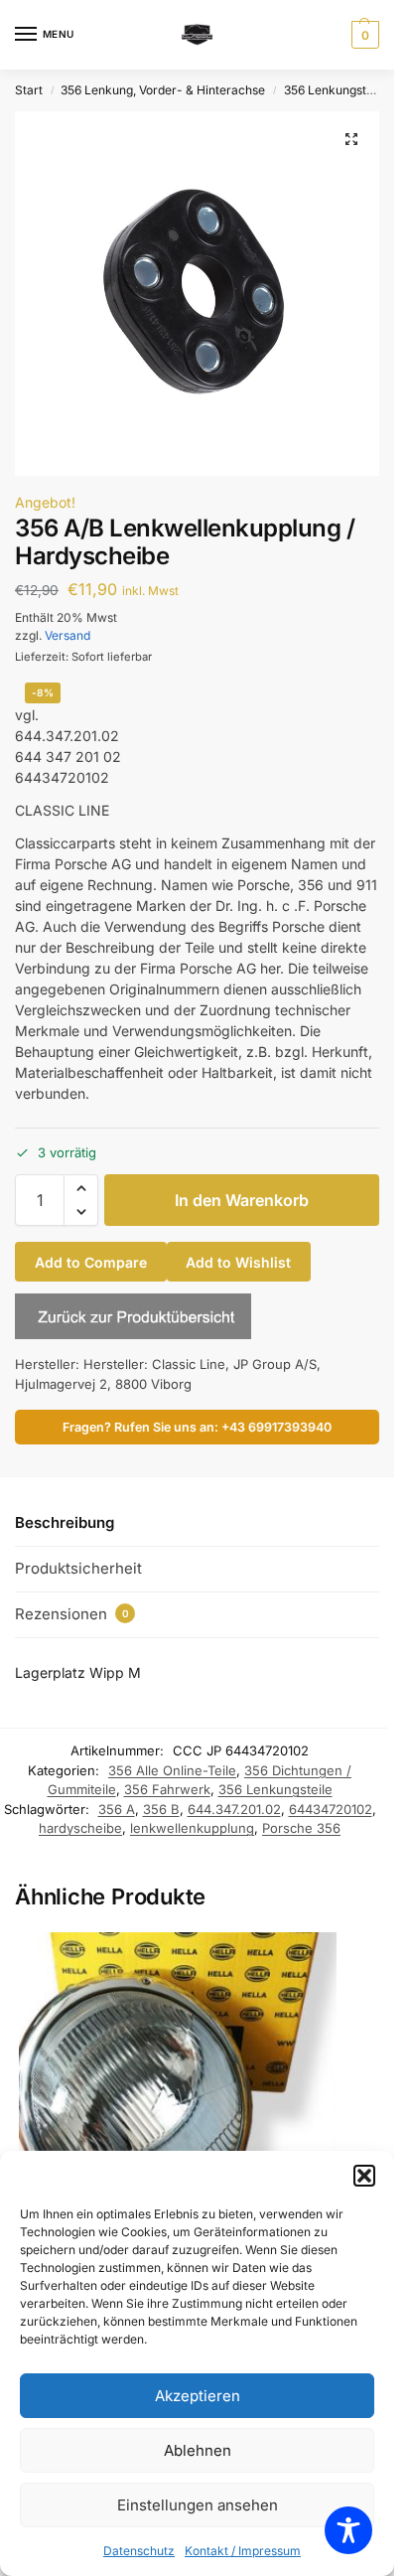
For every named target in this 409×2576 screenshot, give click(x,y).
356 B (161, 1809)
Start (29, 90)
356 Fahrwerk (167, 1789)
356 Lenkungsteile (335, 90)
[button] (364, 2176)
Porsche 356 (301, 1828)
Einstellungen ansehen (198, 2505)
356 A (117, 1809)
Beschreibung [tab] (65, 1522)
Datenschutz (139, 2551)
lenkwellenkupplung (192, 1828)
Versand (68, 635)
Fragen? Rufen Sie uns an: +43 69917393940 (197, 1427)
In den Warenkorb (242, 1200)
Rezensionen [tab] (72, 1614)
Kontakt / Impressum (243, 2551)
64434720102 (331, 1809)
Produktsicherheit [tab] (78, 1568)
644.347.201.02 (234, 1809)
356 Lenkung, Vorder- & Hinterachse (163, 90)
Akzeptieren (198, 2396)
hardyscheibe (80, 1828)
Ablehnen (198, 2450)
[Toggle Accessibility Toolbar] (348, 2530)
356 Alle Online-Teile (172, 1770)
